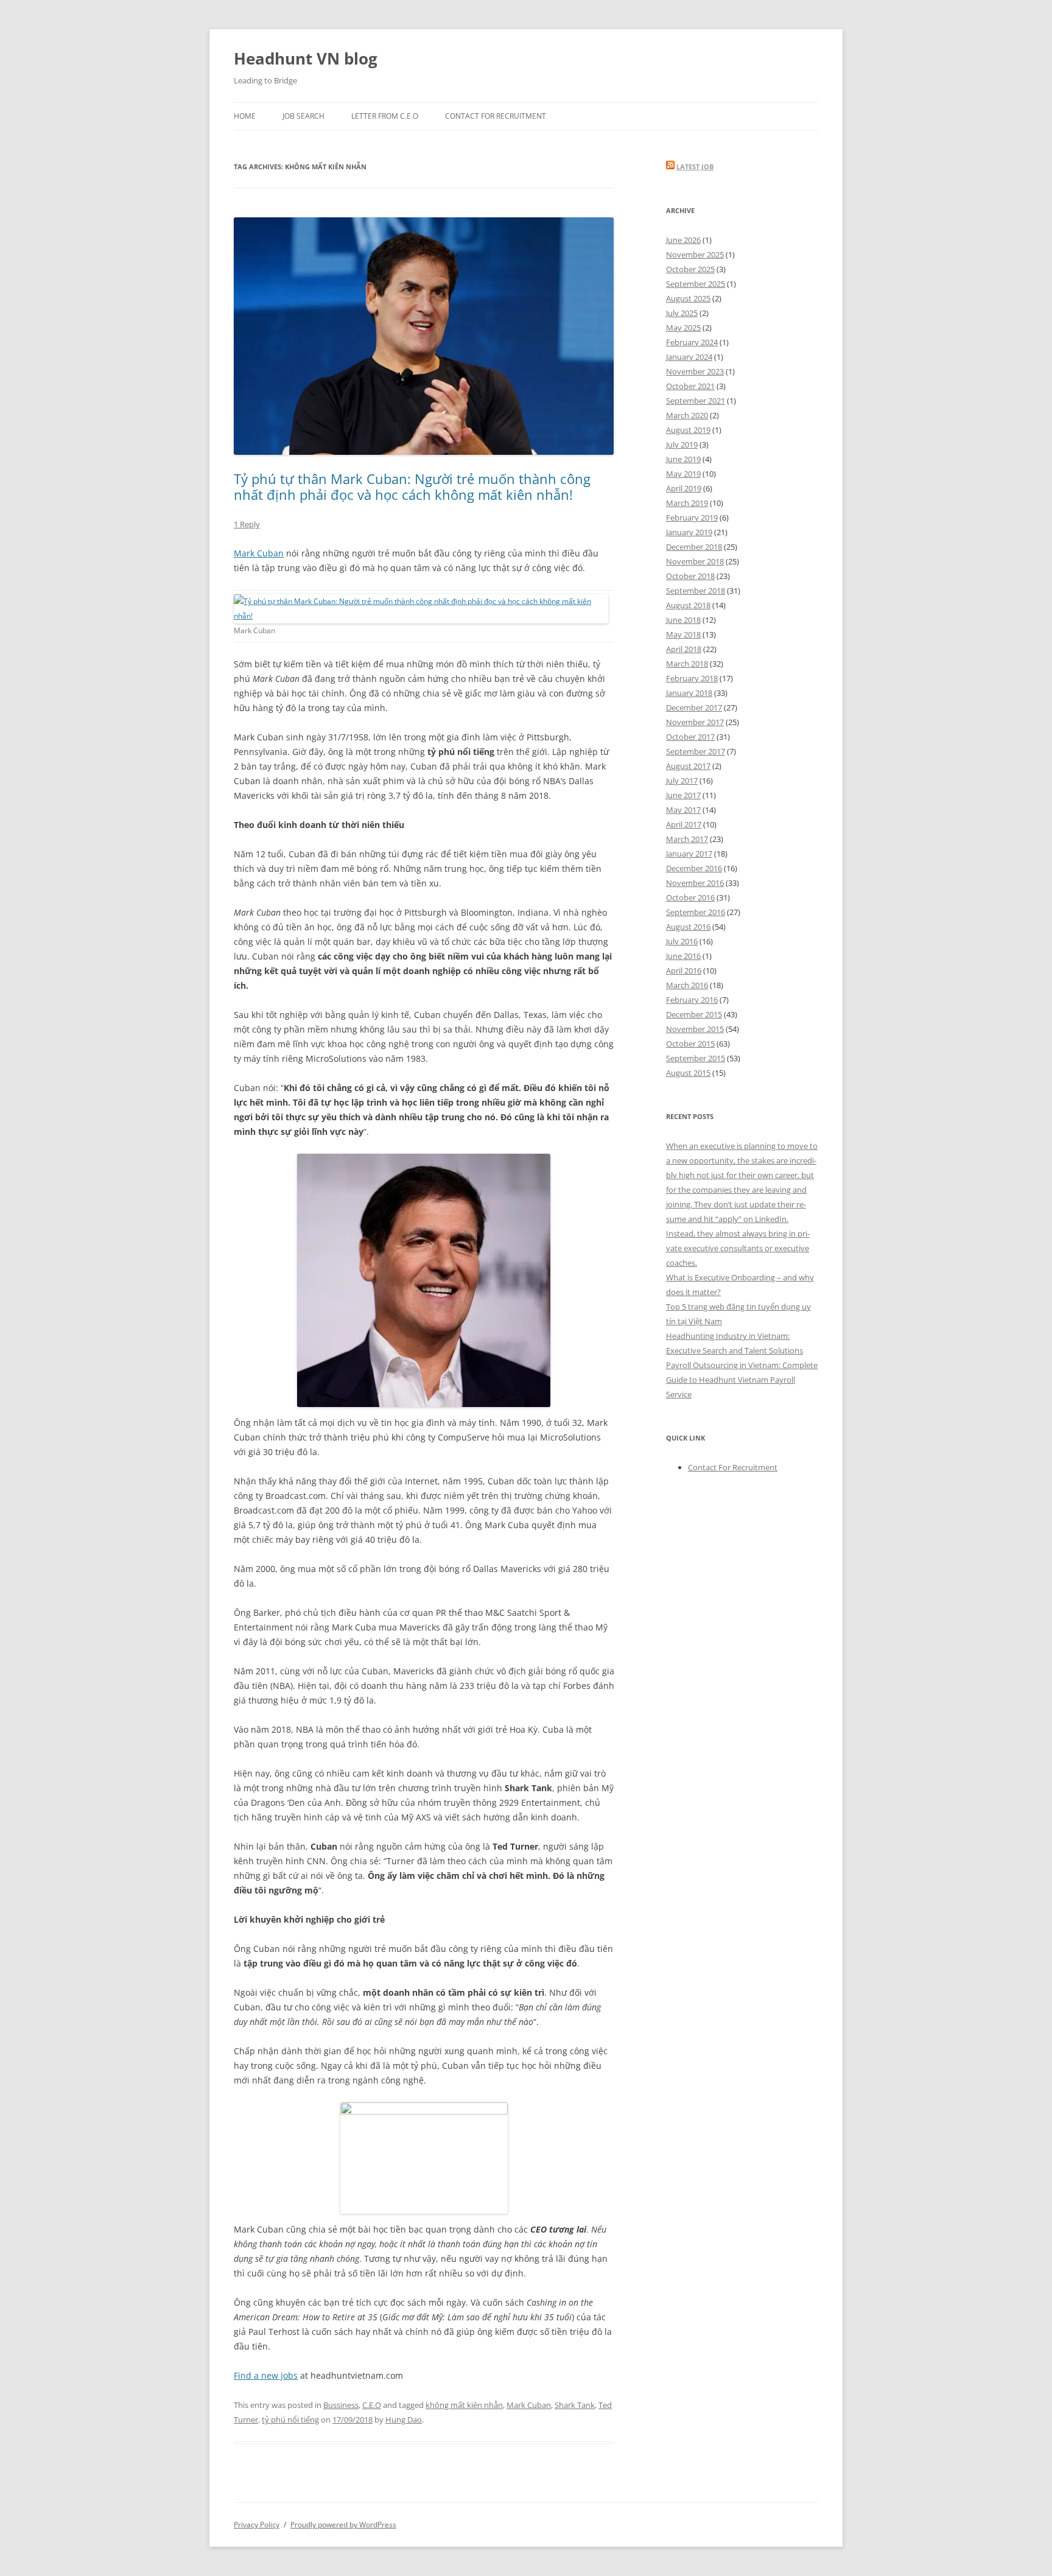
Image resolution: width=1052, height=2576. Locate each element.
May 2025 (683, 328)
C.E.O (372, 2405)
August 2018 (688, 605)
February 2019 (692, 518)
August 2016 (688, 927)
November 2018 (695, 561)
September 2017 (696, 751)
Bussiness (341, 2405)
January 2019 (689, 532)
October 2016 (690, 897)
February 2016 (692, 1000)
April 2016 (684, 970)
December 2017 (694, 707)
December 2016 (694, 868)
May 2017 (683, 810)
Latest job (695, 167)
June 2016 (683, 956)
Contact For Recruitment (496, 116)
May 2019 (683, 474)
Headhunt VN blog (306, 58)
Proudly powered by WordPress (343, 2525)
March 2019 (687, 503)
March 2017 (687, 839)
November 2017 (695, 722)
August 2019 (688, 430)
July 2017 (682, 781)
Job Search (303, 116)
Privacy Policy (257, 2525)
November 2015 (695, 1029)
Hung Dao (404, 2420)
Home (245, 116)
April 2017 (684, 824)
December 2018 (694, 547)
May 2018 (683, 634)
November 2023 (695, 371)
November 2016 (695, 883)
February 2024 (692, 342)
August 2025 (688, 298)
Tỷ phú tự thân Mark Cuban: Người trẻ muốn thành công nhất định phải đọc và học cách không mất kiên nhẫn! (412, 486)
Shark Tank (575, 2405)
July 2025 (682, 313)
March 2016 (687, 985)
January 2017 (689, 854)
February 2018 (692, 678)
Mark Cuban (259, 553)
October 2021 (690, 386)
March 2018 (687, 664)
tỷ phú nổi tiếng (290, 2420)
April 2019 (684, 488)
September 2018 (696, 591)
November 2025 (695, 254)
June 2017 (683, 795)
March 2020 (687, 415)
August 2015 (688, 1073)
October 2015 (690, 1044)
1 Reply (247, 524)
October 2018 (690, 576)
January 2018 (689, 693)
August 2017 (688, 766)
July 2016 (682, 941)
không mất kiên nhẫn (464, 2405)
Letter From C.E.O (385, 116)
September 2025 (696, 284)
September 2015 (696, 1058)
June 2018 (683, 620)
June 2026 (683, 240)
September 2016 (696, 912)
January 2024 (689, 357)
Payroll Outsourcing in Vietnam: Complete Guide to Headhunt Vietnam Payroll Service (742, 1380)
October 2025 (690, 269)
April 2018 (684, 649)
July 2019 (682, 444)
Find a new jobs (266, 2375)
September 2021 (696, 401)
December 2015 (694, 1014)
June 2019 (683, 459)
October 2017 (690, 737)
